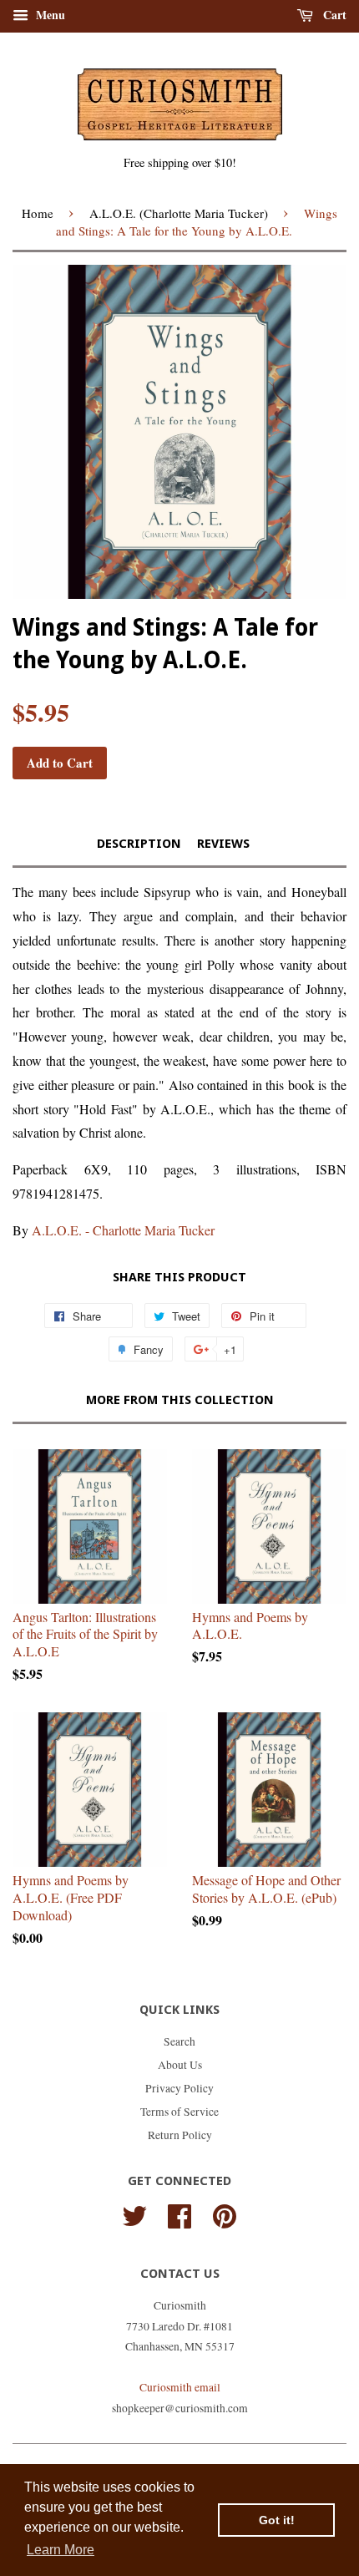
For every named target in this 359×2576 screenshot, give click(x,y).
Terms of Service (179, 2112)
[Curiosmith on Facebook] (179, 2213)
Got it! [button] (277, 2520)
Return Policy (180, 2135)
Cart (333, 15)
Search (179, 2041)
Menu (49, 15)
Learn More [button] (61, 2550)
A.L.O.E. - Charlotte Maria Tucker (123, 1230)
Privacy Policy (179, 2088)
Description (139, 844)
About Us (180, 2065)
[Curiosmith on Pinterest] (225, 2213)
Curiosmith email (180, 2387)
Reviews (223, 844)
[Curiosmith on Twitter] (134, 2213)
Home (38, 213)
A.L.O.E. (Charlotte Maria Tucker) (179, 213)
